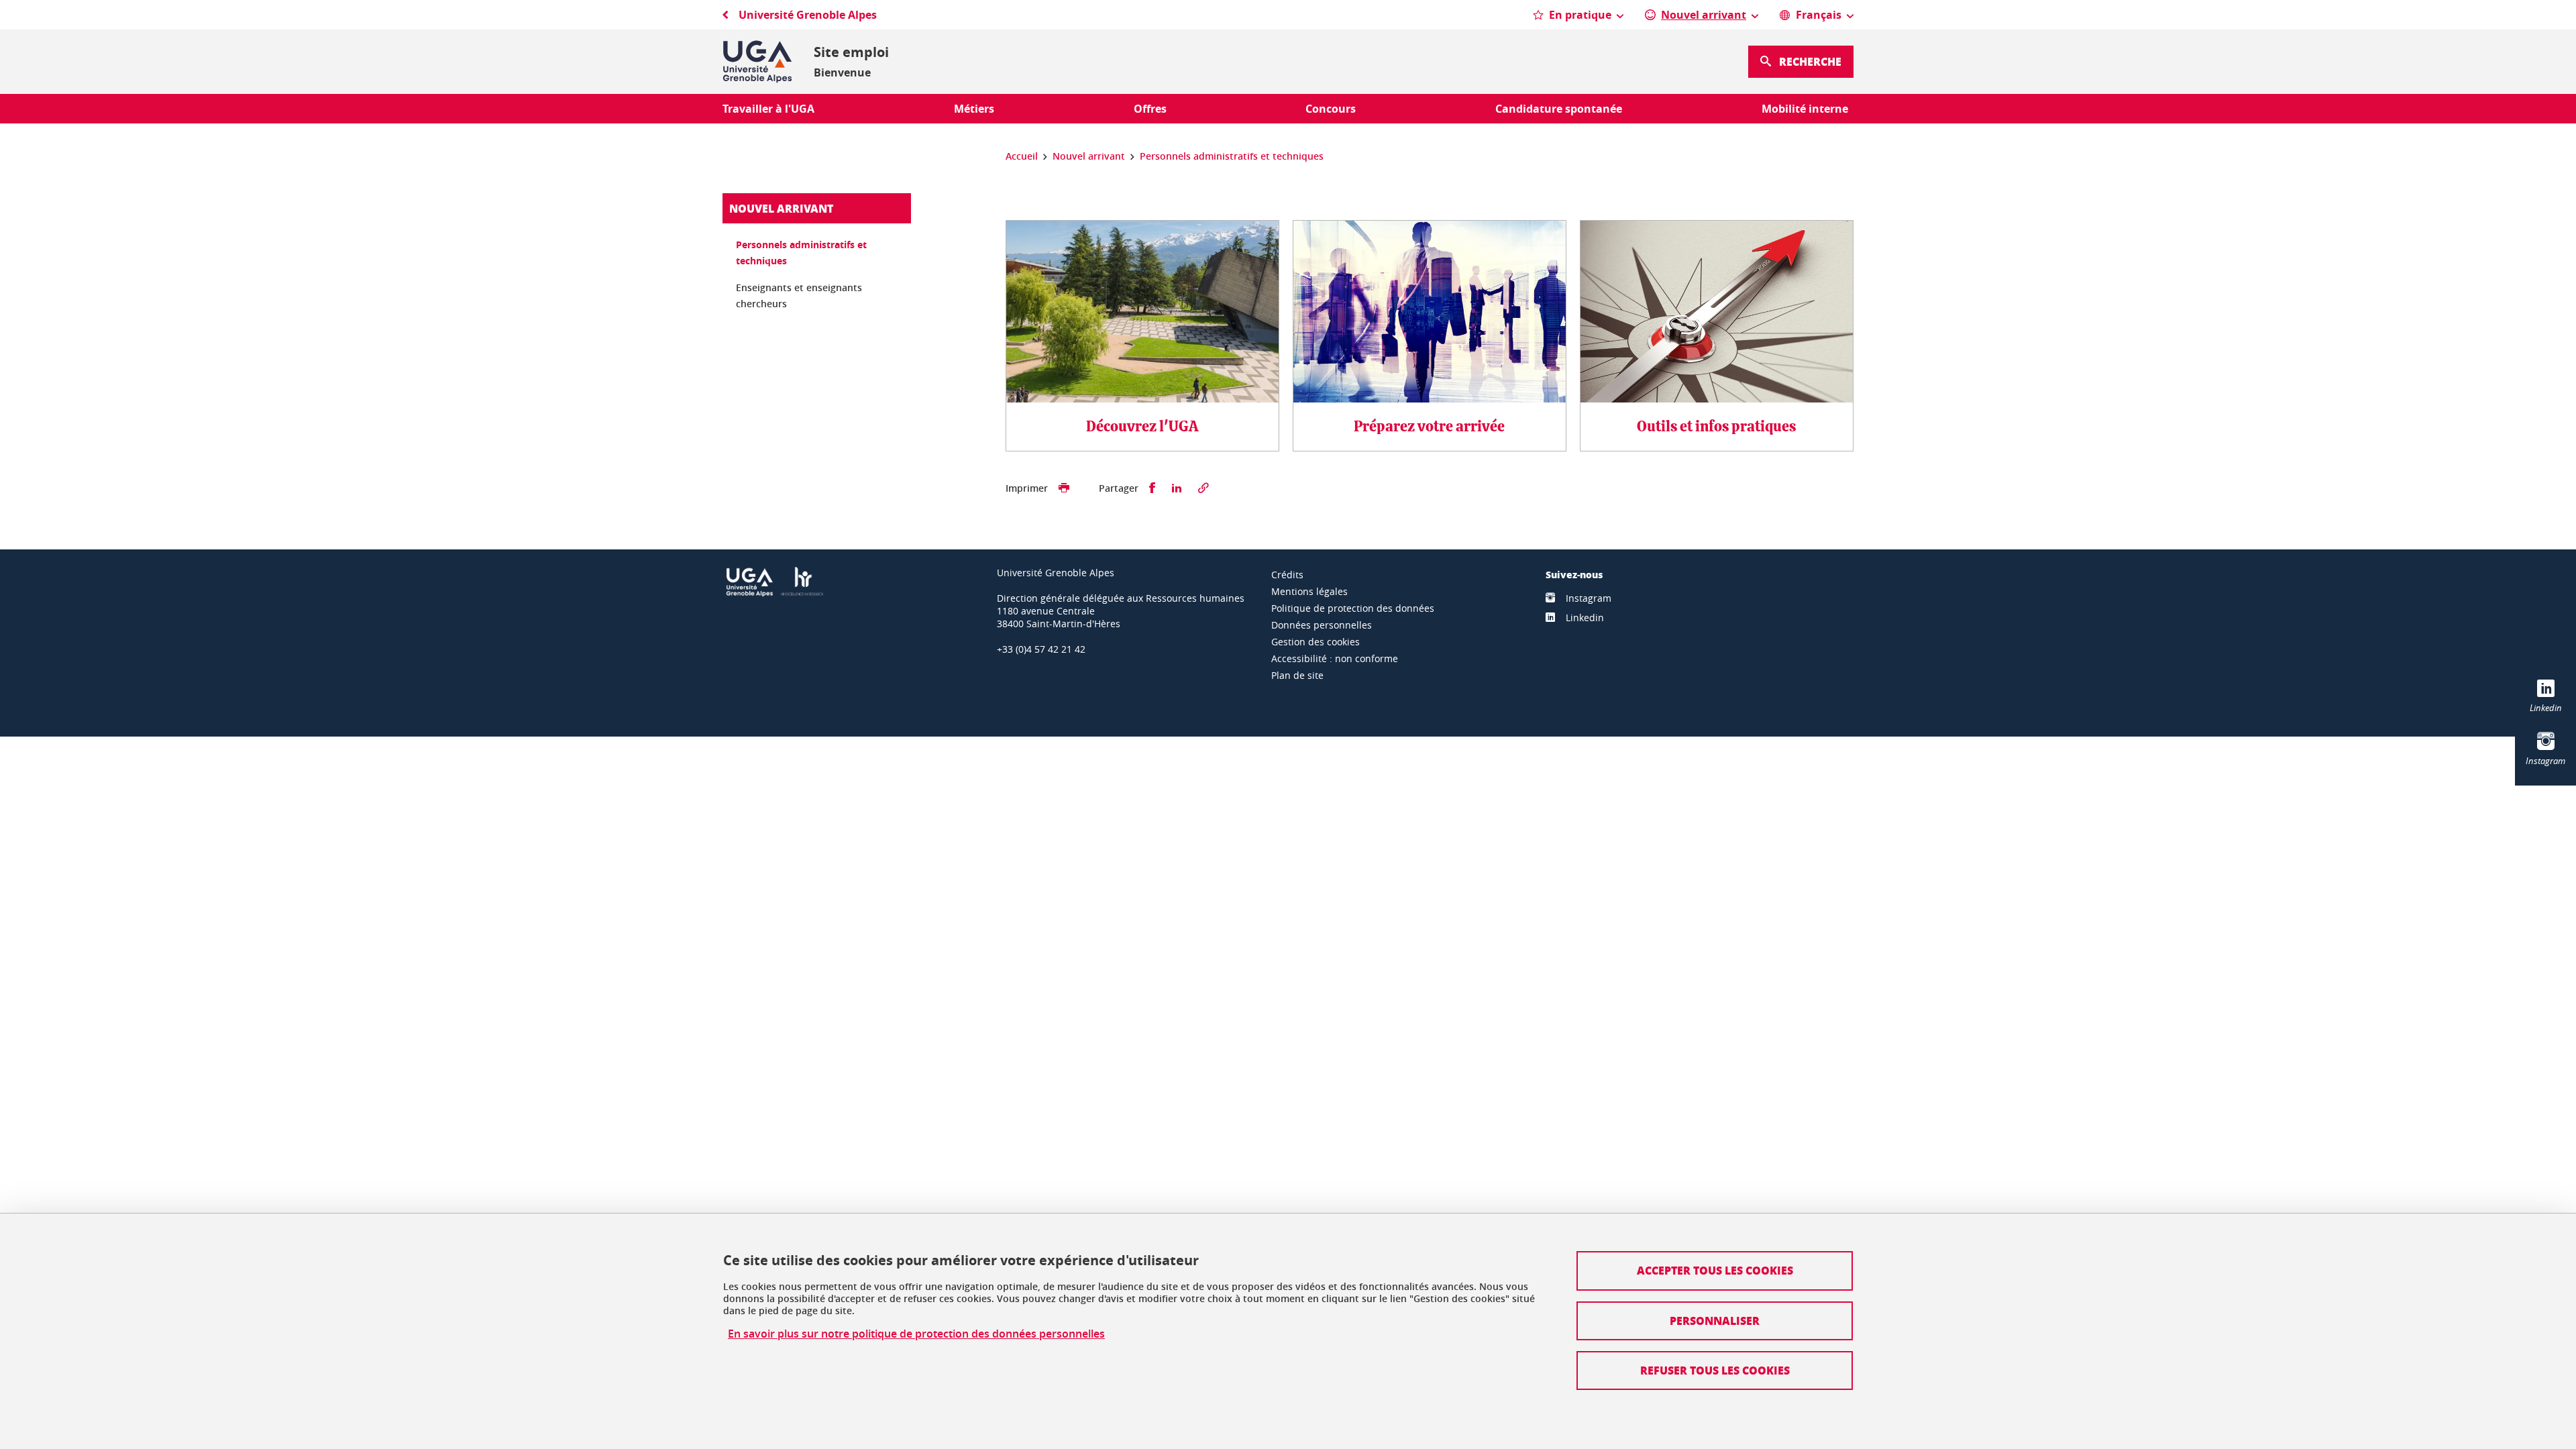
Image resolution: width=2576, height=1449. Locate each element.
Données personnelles (1322, 625)
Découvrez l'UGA (1142, 427)
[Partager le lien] (1203, 488)
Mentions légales (1309, 591)
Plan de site (1297, 675)
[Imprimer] (1064, 488)
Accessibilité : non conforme (1335, 658)
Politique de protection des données (1353, 608)
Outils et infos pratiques (1716, 427)
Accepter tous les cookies (1715, 1270)
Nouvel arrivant (781, 208)
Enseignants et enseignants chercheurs (799, 296)
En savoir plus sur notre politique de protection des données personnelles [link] (916, 1334)
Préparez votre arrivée (1429, 427)
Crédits (1287, 575)
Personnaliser (1715, 1321)
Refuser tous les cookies (1715, 1370)
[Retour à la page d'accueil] (757, 62)
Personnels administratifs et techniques (801, 253)
